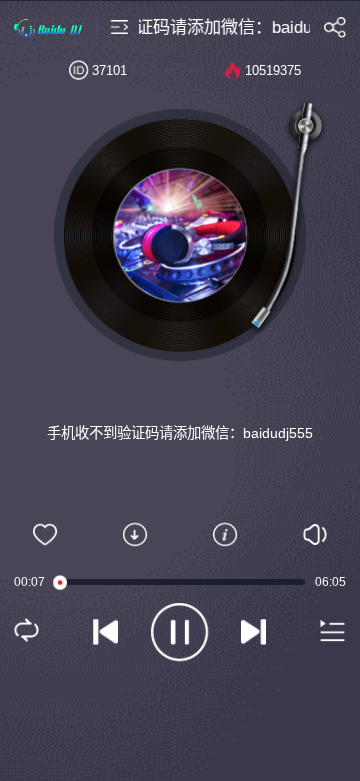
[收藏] (45, 535)
